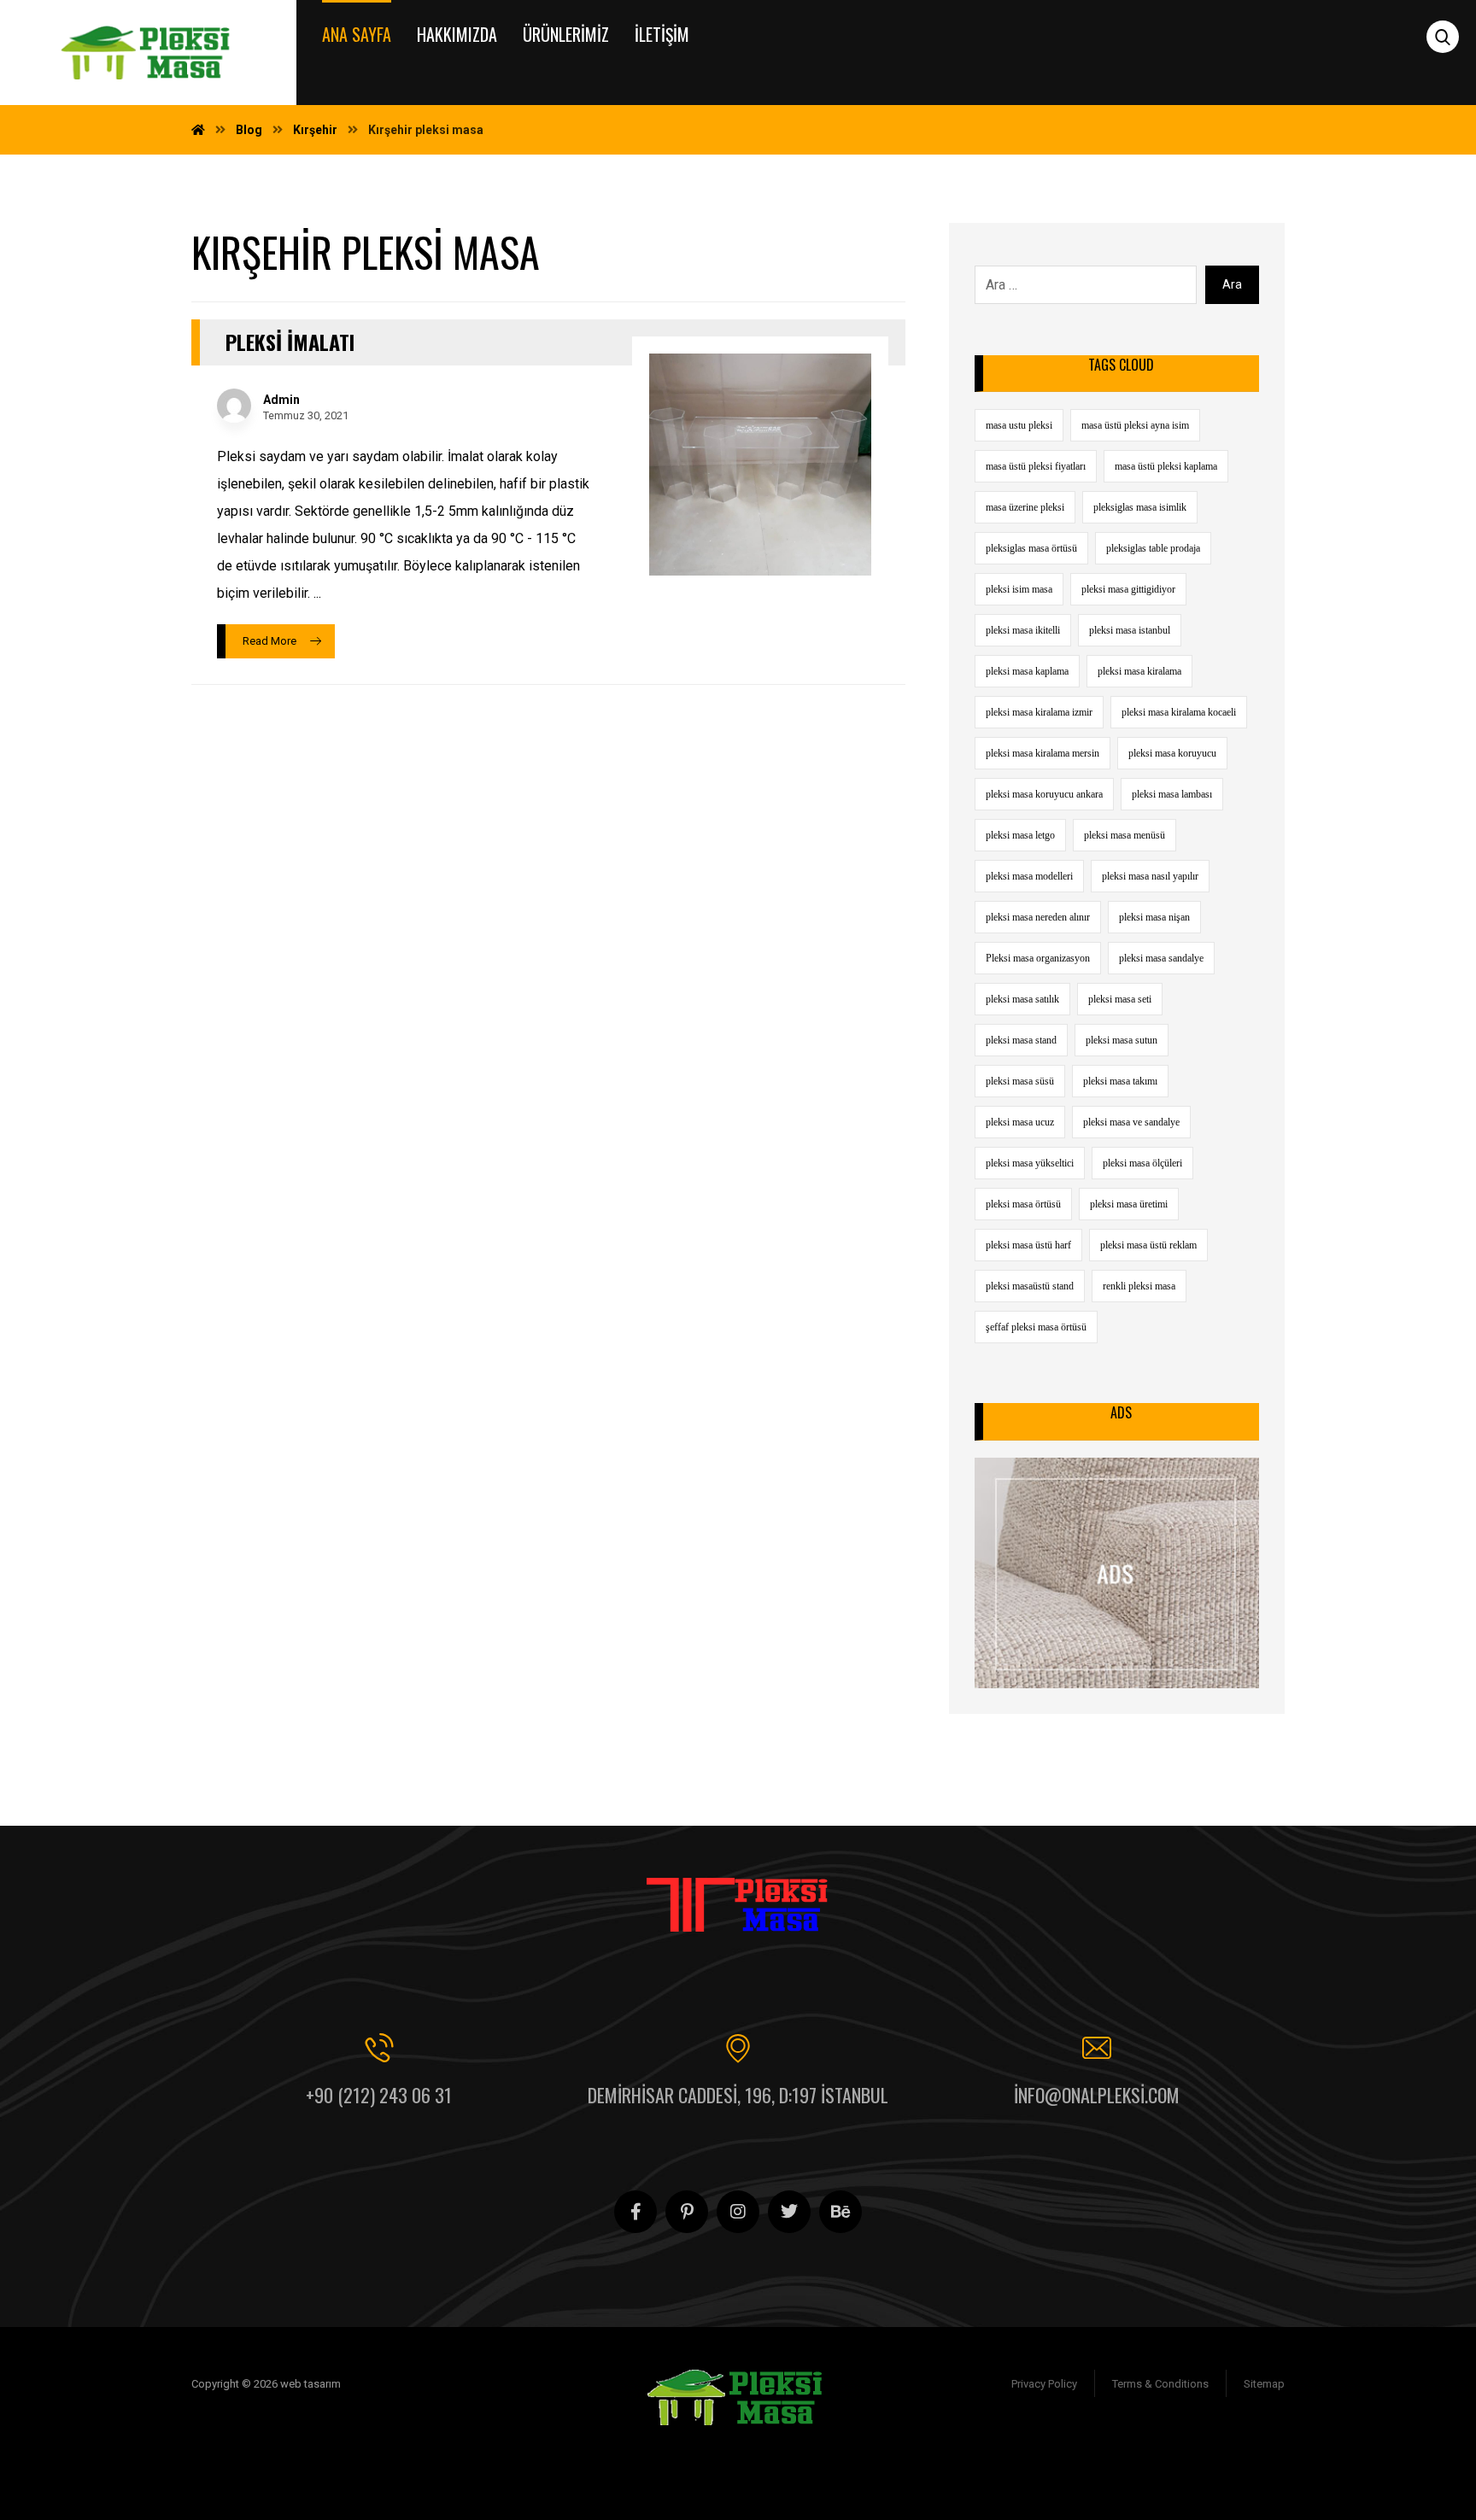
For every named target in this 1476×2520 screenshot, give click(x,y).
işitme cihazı (1107, 2444)
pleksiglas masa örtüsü (1031, 548)
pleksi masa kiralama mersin (1043, 753)
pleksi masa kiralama (1139, 671)
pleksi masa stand (1021, 1040)
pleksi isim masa (1019, 589)
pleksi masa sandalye (1161, 958)
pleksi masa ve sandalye (1131, 1122)
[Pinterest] (687, 2212)
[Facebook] (635, 2212)
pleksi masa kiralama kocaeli (1179, 712)
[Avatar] (234, 406)
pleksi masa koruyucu (1172, 753)
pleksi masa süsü (1020, 1081)
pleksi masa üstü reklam (1148, 1245)
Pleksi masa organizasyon (1038, 958)
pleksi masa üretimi (1129, 1204)
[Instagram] (738, 2212)
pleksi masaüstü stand (1030, 1286)
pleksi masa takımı (1120, 1081)
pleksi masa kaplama (1027, 671)
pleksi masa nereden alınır (1038, 917)
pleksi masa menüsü (1125, 835)
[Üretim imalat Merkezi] (148, 53)
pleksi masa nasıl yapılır (1150, 876)
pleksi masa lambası (1172, 794)
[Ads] (1116, 1573)
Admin (281, 400)
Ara (1232, 284)
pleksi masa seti (1120, 999)
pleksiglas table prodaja (1153, 548)
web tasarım (1157, 2472)
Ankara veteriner (1196, 2444)
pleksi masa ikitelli (1023, 630)
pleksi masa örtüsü (1023, 1204)
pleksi (1098, 2472)
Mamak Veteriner (1025, 2472)
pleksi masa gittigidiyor (1128, 589)
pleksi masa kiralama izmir (1039, 712)
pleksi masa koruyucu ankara (1044, 794)
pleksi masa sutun (1122, 1040)
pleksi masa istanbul (1130, 630)
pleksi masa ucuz (1020, 1122)
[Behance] (840, 2212)
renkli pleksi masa (1139, 1286)
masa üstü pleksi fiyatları (1036, 466)
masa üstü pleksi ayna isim (1135, 425)
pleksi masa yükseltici (1030, 1163)
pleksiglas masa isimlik (1140, 507)
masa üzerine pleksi (1025, 507)
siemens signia (1020, 2444)
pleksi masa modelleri (1029, 876)
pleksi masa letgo (1020, 835)
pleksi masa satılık (1022, 999)
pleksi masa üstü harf (1028, 1245)
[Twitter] (789, 2212)
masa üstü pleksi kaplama (1166, 466)
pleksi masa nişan (1154, 917)
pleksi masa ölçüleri (1142, 1163)
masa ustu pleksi (1019, 425)
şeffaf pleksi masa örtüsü (1036, 1327)
